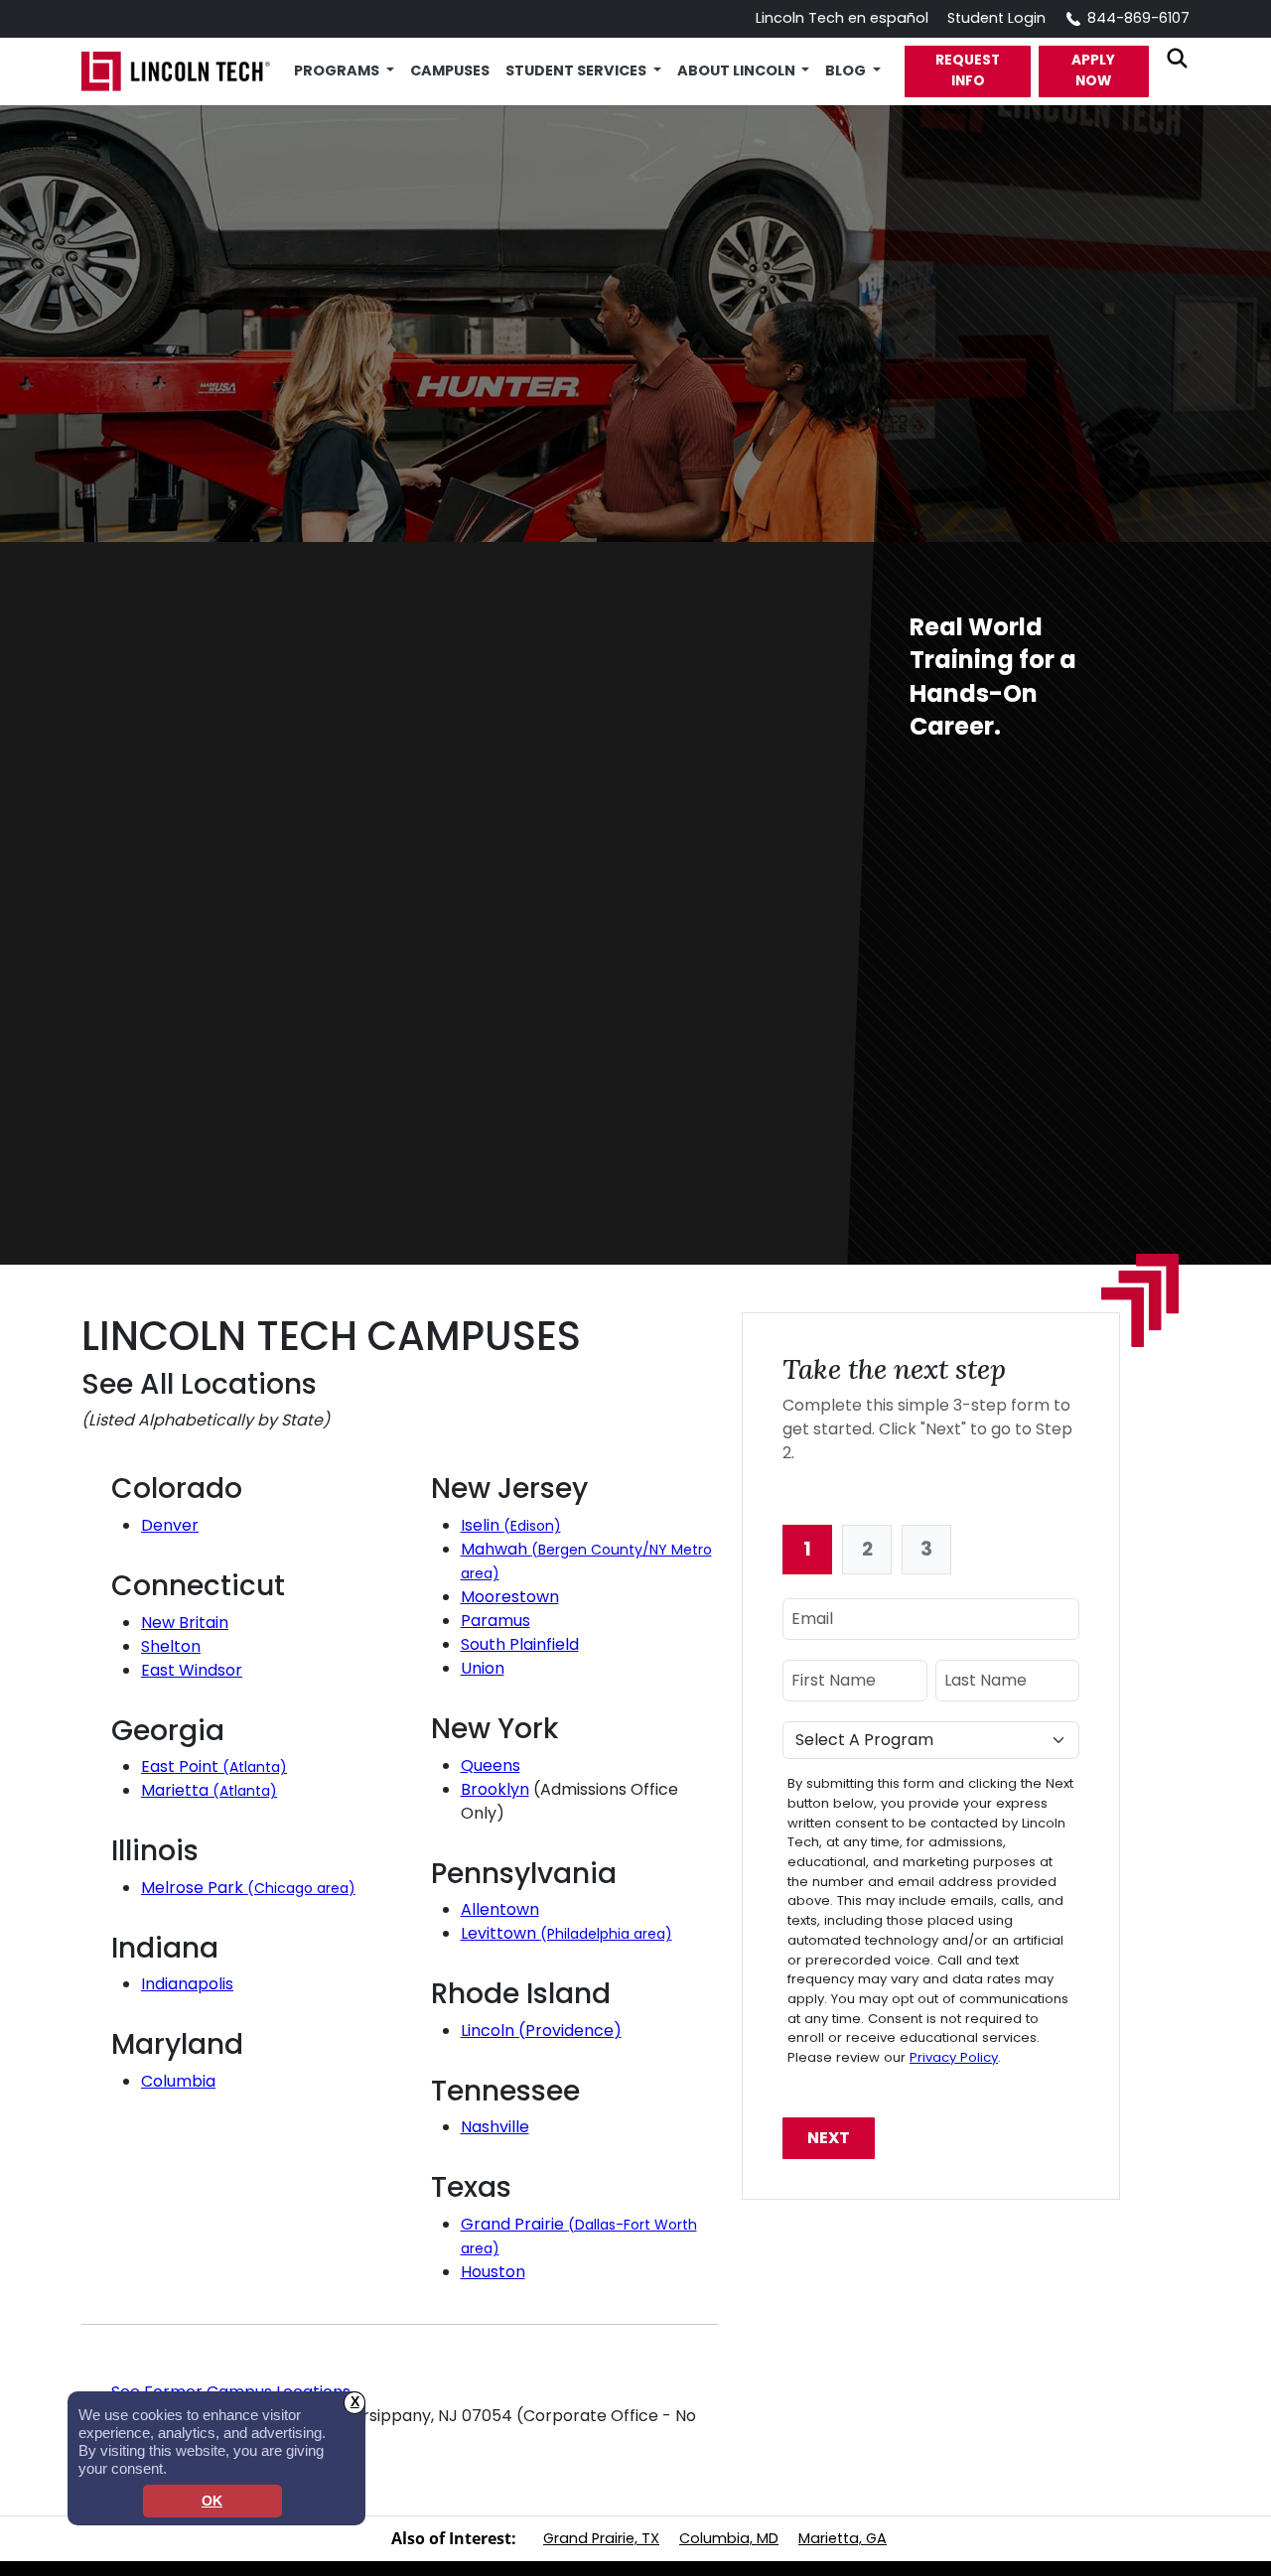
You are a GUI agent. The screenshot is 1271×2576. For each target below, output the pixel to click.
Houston (493, 2272)
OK (212, 2501)
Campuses (450, 70)
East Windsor (192, 1670)
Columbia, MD (729, 2538)
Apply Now (1093, 70)
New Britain (185, 1623)
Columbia (178, 2081)
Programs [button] (338, 70)
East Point (214, 1766)
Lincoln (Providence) (541, 2031)
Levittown (566, 1933)
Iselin (511, 1525)
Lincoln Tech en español (842, 18)
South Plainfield (520, 1644)
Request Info (968, 70)
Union (483, 1668)
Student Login (996, 18)
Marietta (209, 1790)
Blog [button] (847, 70)
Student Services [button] (577, 70)
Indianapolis (187, 1984)
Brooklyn (495, 1789)
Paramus (495, 1621)
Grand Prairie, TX (601, 2538)
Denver (170, 1525)
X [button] (355, 2402)
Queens (491, 1765)
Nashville (495, 2127)
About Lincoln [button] (738, 70)
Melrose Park (248, 1888)
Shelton (171, 1646)
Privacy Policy (954, 2057)
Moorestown (510, 1597)
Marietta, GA (843, 2538)
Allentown (500, 1909)
